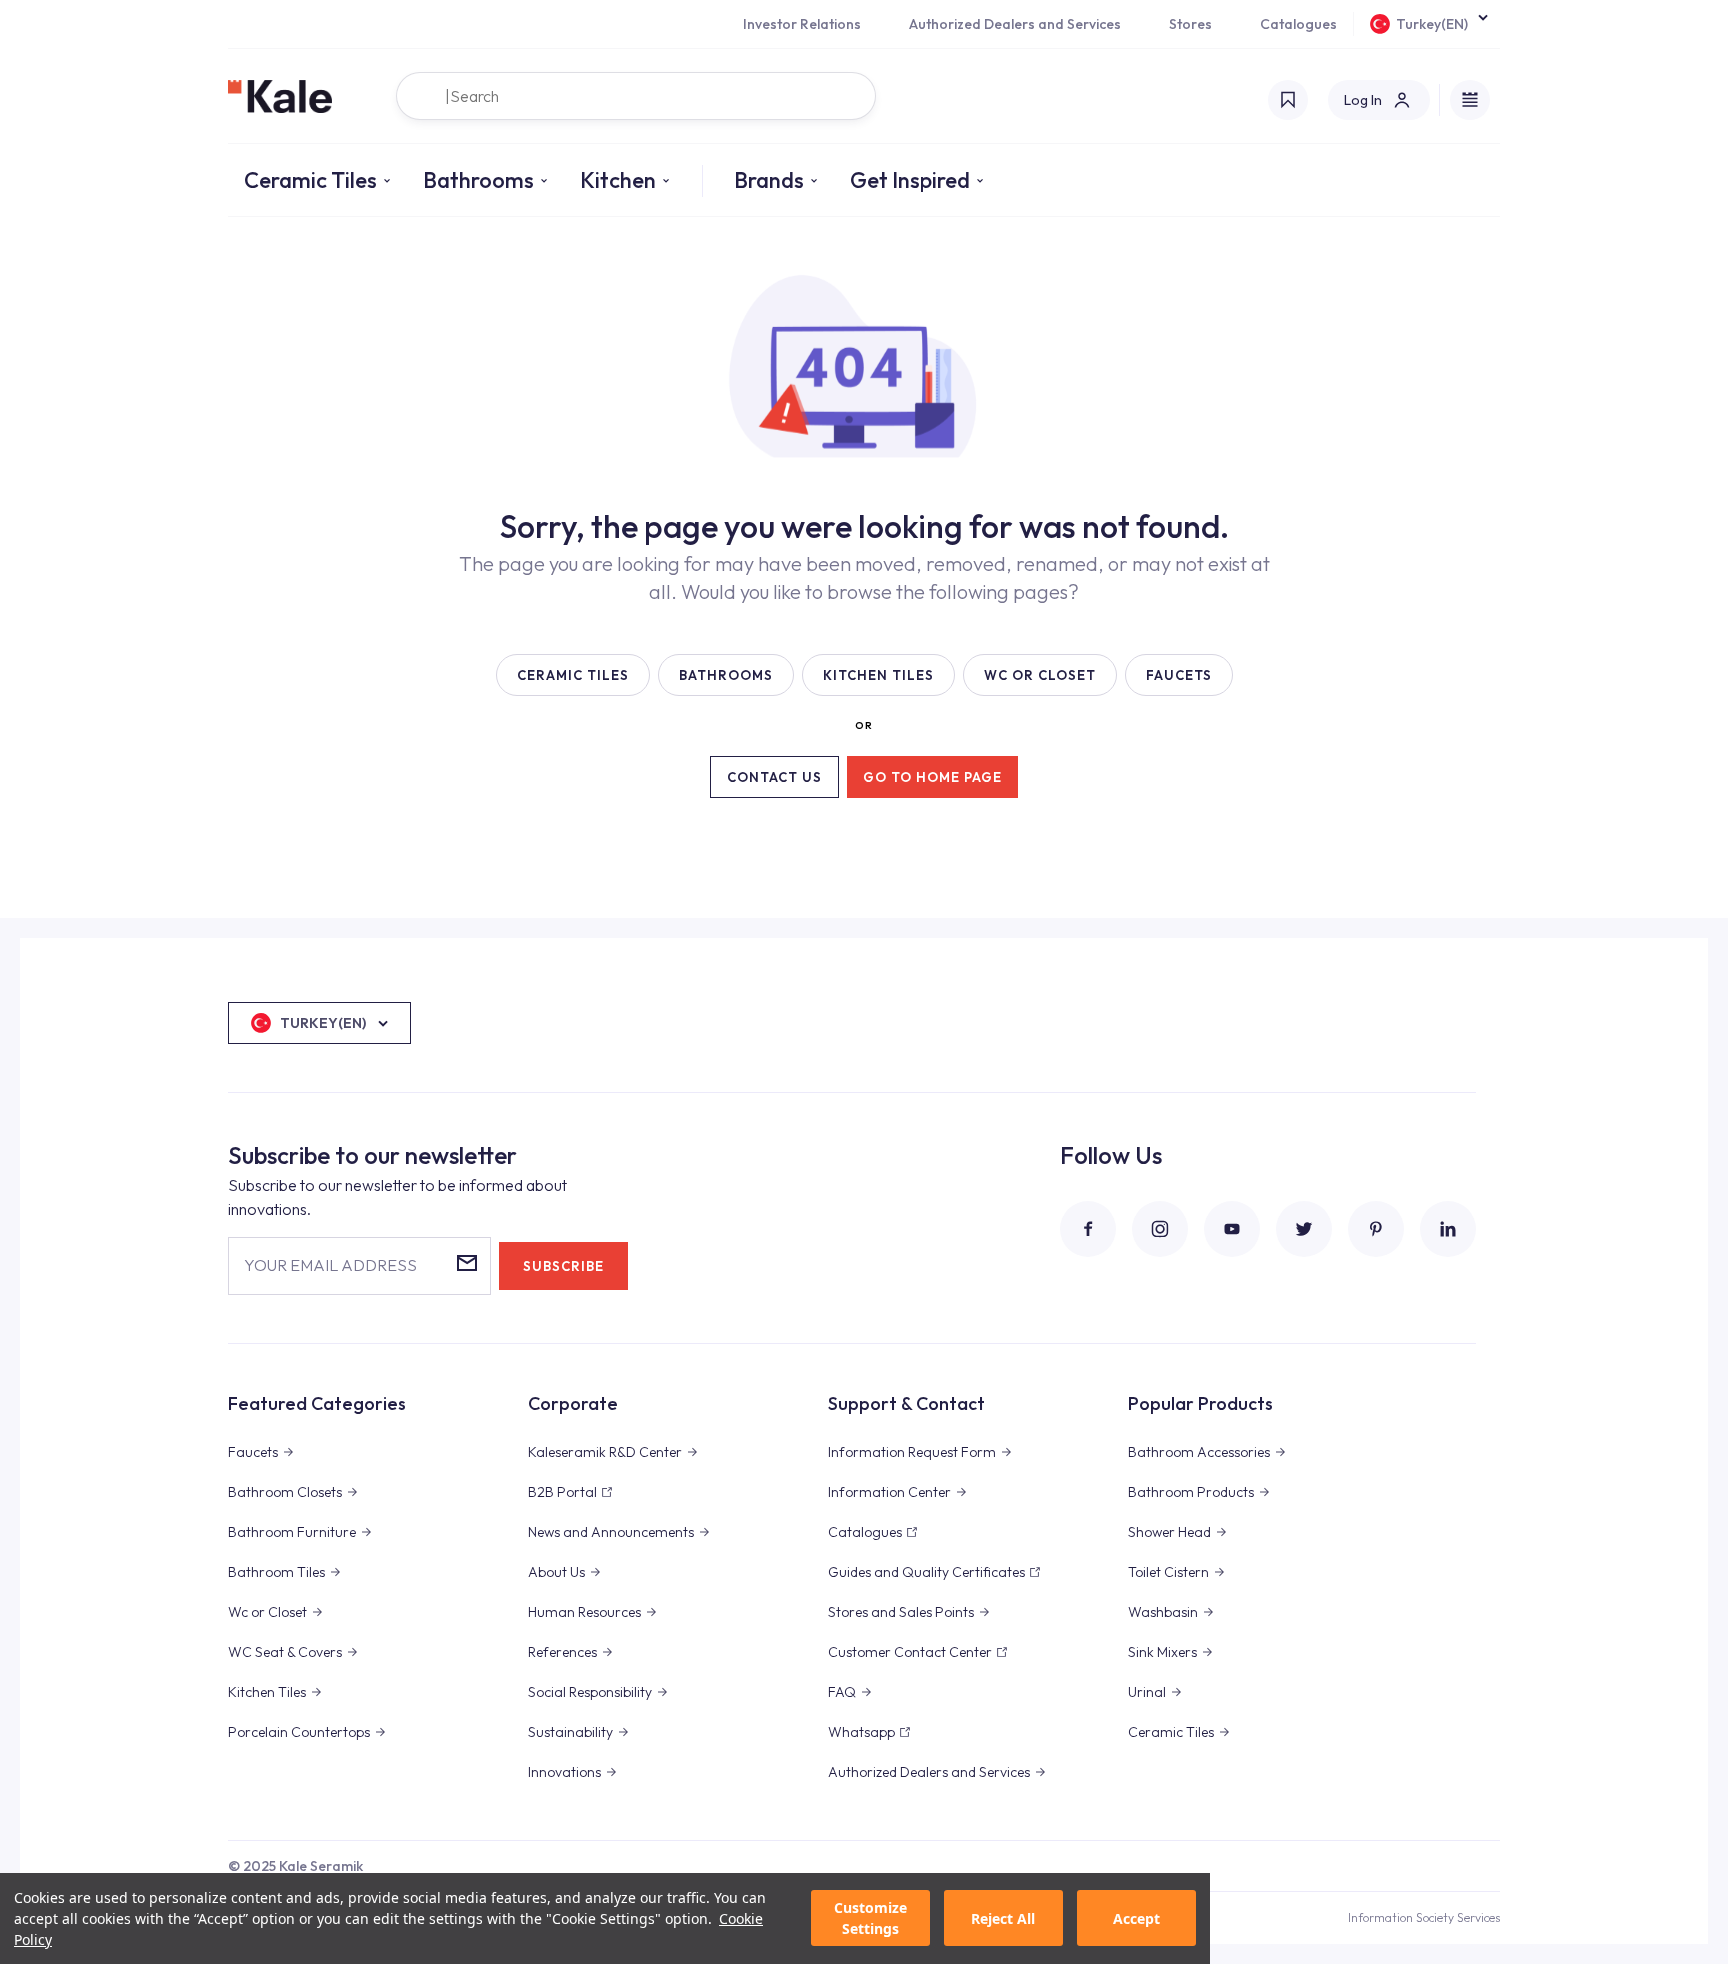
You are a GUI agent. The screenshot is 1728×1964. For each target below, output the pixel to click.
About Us (556, 1572)
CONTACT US (774, 777)
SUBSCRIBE (563, 1266)
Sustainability (570, 1732)
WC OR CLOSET (1040, 675)
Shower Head (1169, 1532)
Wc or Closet (267, 1612)
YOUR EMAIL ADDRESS (330, 1265)
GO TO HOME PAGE (932, 777)
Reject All (1003, 1918)
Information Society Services (1424, 1917)
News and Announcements (611, 1532)
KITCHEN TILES (878, 675)
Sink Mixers (1162, 1652)
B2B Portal (562, 1492)
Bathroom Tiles (276, 1572)
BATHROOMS (726, 675)
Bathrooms (478, 180)
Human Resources (584, 1612)
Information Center (889, 1492)
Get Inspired (910, 180)
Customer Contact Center (910, 1652)
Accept (1136, 1918)
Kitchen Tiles (267, 1692)
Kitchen (618, 180)
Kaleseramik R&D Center (605, 1452)
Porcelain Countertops (299, 1732)
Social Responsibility (590, 1692)
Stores (1190, 24)
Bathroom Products (1191, 1492)
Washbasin (1163, 1612)
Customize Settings (870, 1919)
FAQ (842, 1692)
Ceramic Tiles (310, 180)
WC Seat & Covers (285, 1652)
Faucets (253, 1452)
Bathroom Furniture (292, 1532)
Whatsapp (861, 1732)
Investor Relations (802, 24)
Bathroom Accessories (1199, 1452)
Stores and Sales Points (901, 1612)
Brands (769, 180)
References (562, 1652)
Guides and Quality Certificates (926, 1572)
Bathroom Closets (285, 1492)
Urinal (1147, 1692)
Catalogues (1298, 24)
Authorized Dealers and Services (1015, 24)
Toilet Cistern (1168, 1572)
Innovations (564, 1772)
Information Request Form (912, 1452)
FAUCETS (1179, 675)
